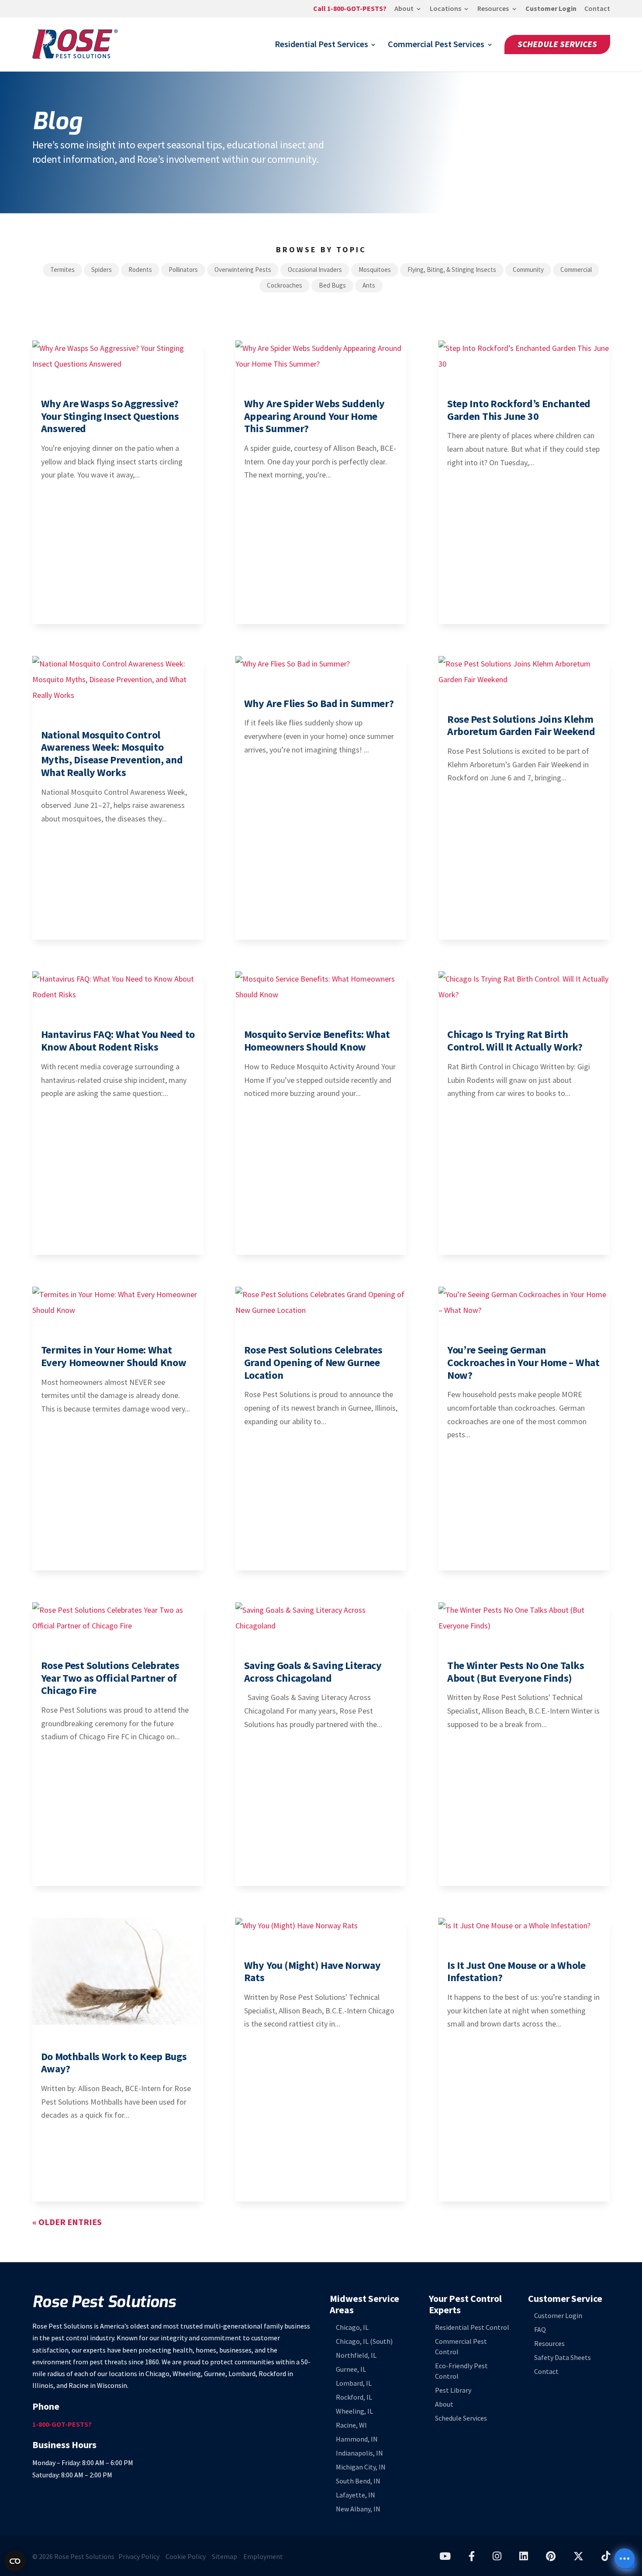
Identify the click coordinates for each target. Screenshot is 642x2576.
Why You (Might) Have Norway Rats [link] (312, 1971)
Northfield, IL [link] (356, 2355)
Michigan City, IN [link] (361, 2467)
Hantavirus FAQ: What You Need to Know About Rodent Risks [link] (118, 1041)
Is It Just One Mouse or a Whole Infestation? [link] (516, 1971)
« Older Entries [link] (67, 2222)
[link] (350, 11)
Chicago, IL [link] (352, 2327)
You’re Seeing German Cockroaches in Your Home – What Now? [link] (523, 1362)
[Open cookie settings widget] (15, 2561)
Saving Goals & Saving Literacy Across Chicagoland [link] (313, 1672)
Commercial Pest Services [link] (436, 46)
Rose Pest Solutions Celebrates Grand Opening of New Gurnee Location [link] (313, 1362)
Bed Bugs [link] (332, 285)
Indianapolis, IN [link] (359, 2453)
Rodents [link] (140, 270)
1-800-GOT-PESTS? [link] (62, 2424)
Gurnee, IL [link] (351, 2369)
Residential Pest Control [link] (472, 2327)
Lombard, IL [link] (354, 2383)
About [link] (404, 9)
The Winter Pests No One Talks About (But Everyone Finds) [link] (516, 1672)
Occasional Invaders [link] (315, 270)
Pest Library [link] (453, 2390)
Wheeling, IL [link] (354, 2411)
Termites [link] (62, 270)
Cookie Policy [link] (186, 2557)
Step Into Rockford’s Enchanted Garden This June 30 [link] (519, 410)
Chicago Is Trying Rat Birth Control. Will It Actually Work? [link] (515, 1041)
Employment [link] (263, 2557)
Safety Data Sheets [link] (563, 2358)
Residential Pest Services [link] (321, 46)
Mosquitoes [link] (375, 270)
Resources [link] (493, 9)
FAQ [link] (540, 2330)
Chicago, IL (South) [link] (364, 2341)
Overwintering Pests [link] (243, 270)
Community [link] (528, 270)
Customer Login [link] (551, 9)
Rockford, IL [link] (354, 2397)
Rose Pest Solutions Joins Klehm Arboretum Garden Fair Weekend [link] (521, 725)
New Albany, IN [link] (358, 2509)
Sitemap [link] (224, 2557)
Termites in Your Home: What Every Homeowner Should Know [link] (114, 1356)
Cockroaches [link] (285, 285)
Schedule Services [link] (557, 44)
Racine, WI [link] (351, 2425)
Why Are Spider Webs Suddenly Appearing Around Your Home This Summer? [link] (314, 416)
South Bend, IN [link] (358, 2481)
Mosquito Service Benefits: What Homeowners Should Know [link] (317, 1041)
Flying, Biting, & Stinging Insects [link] (452, 270)
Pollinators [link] (183, 270)
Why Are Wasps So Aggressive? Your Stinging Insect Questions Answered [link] (110, 416)
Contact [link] (597, 9)
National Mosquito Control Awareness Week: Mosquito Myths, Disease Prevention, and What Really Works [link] (112, 754)
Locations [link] (445, 9)
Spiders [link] (102, 270)
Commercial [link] (576, 270)
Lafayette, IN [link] (356, 2495)
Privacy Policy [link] (139, 2557)
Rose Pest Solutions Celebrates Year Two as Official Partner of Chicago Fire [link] (110, 1678)
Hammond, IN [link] (357, 2439)
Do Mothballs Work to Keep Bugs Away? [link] (114, 2063)
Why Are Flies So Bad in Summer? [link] (319, 703)
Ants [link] (369, 285)
